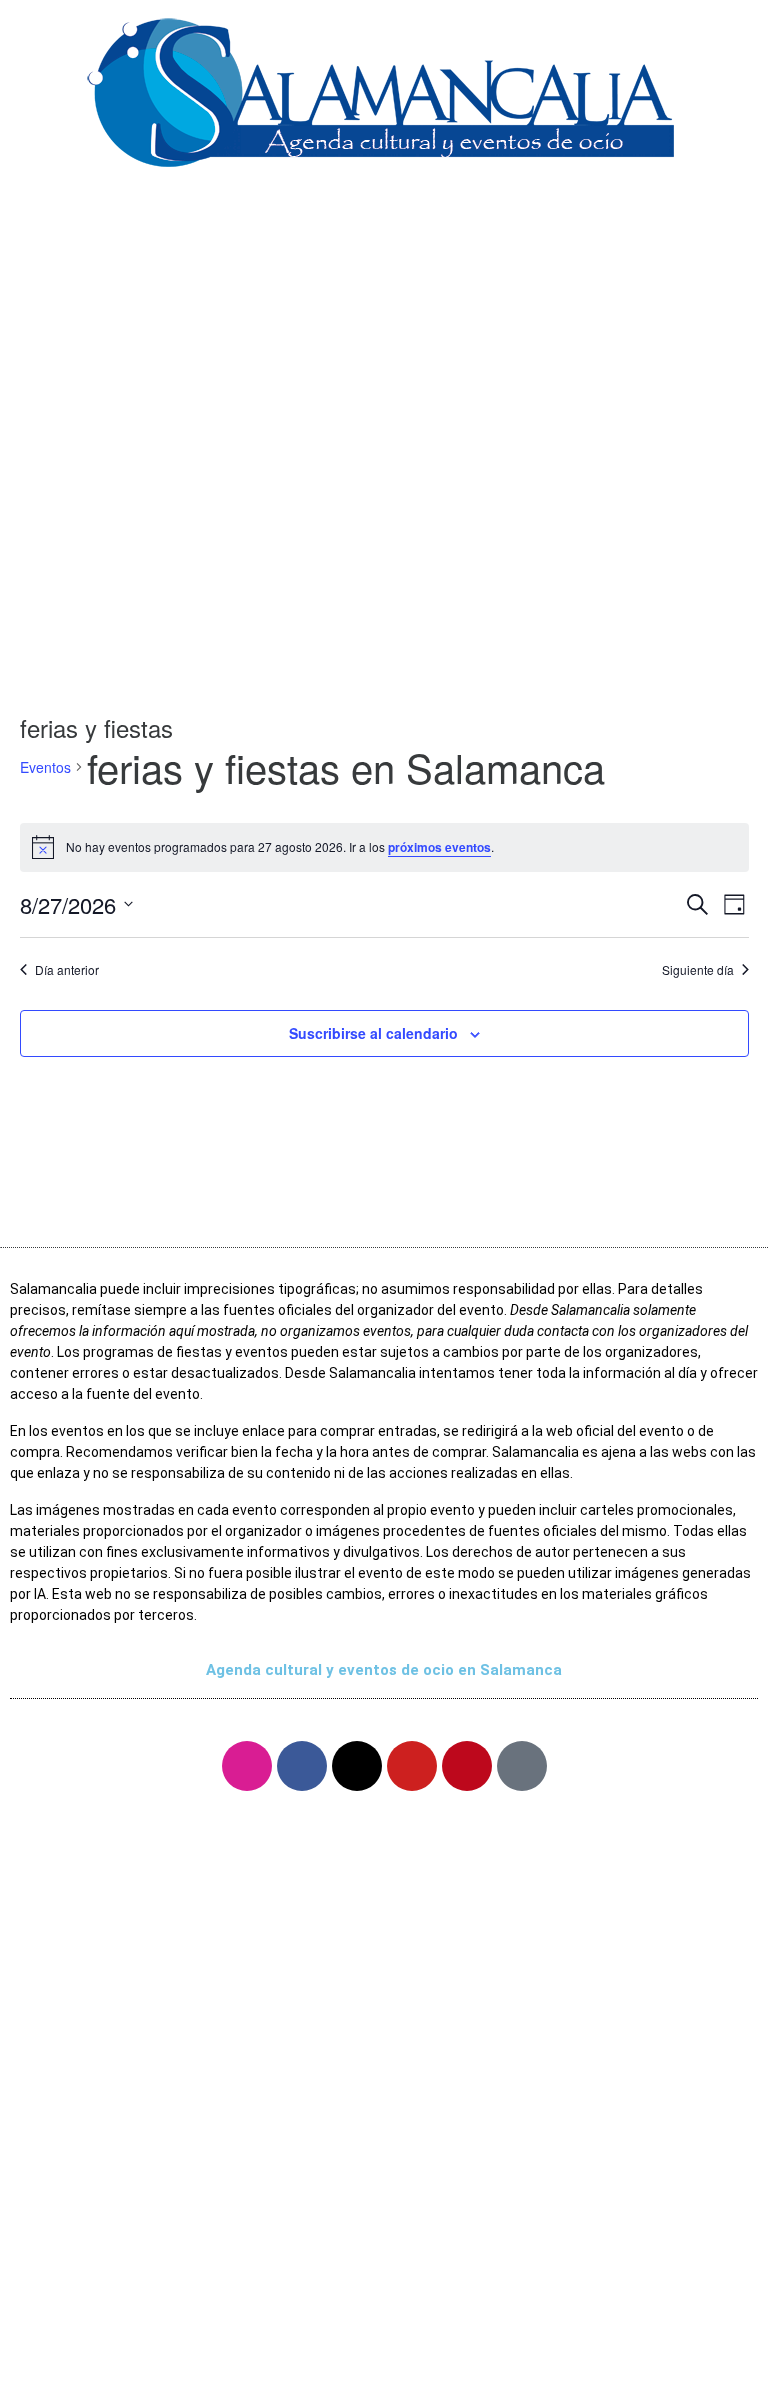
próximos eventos (439, 847)
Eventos (45, 767)
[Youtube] (412, 1766)
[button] (384, 218)
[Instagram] (247, 1766)
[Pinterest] (467, 1766)
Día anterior (67, 970)
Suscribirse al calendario (373, 1033)
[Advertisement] (384, 497)
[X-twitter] (357, 1766)
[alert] (384, 847)
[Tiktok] (522, 1766)
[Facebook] (302, 1766)
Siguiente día (698, 970)
